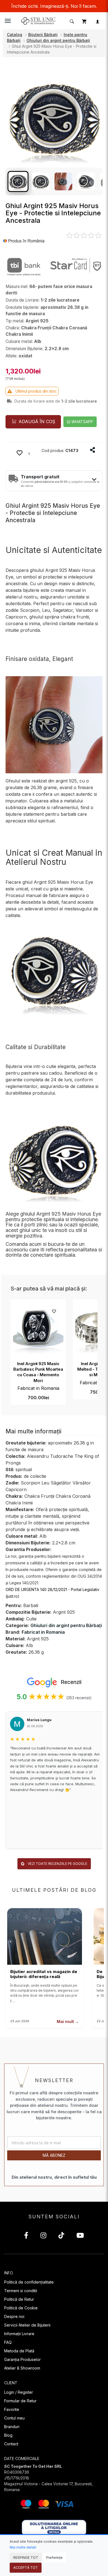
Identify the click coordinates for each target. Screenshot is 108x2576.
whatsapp (82, 422)
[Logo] (39, 20)
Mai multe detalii (23, 2547)
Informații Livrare (19, 2334)
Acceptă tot (26, 2568)
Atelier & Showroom (22, 2368)
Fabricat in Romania (38, 1388)
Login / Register (19, 2392)
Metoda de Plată (19, 2351)
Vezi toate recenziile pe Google (57, 1864)
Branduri (12, 2427)
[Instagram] (43, 2236)
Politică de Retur (19, 2299)
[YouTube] (80, 2236)
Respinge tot (26, 2558)
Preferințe (54, 2558)
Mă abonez (54, 2155)
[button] (71, 21)
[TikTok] (61, 2236)
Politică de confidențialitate (29, 2282)
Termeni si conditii (21, 2291)
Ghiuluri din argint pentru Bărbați (58, 40)
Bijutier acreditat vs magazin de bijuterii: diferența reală (44, 1974)
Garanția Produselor (22, 2359)
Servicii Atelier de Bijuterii (27, 2325)
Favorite (12, 2409)
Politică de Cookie (21, 2308)
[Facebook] (26, 2236)
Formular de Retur (20, 2401)
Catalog (15, 35)
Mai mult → (68, 2021)
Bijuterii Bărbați (43, 35)
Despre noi (14, 2316)
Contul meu (14, 2418)
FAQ (8, 2342)
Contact (11, 2444)
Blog (8, 2435)
